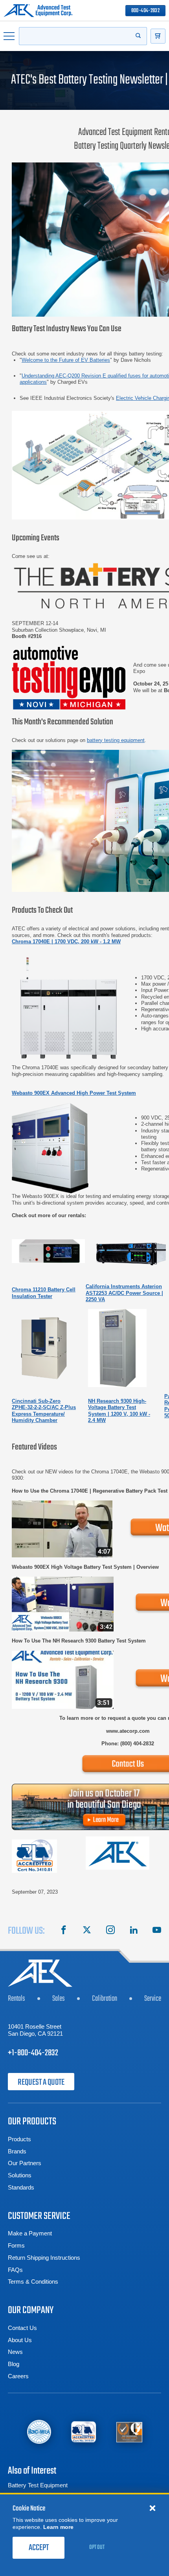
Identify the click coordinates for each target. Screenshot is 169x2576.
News (15, 2352)
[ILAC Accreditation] (39, 2432)
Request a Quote (41, 2082)
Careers (18, 2376)
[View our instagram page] (110, 1931)
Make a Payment (30, 2233)
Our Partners (25, 2163)
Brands (17, 2151)
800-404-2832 (145, 11)
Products (19, 2139)
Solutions (20, 2175)
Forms (16, 2245)
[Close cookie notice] (152, 2508)
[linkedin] (134, 1931)
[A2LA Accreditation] (84, 2432)
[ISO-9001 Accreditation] (129, 2432)
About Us (20, 2340)
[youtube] (157, 1931)
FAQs (15, 2270)
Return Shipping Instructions (44, 2258)
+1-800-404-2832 (33, 2053)
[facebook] (64, 1931)
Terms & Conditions (33, 2282)
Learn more (58, 2527)
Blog (14, 2364)
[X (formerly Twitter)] (87, 1931)
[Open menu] (9, 36)
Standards (21, 2187)
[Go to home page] (38, 11)
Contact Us (22, 2328)
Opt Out (97, 2547)
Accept (39, 2548)
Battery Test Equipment (38, 2485)
